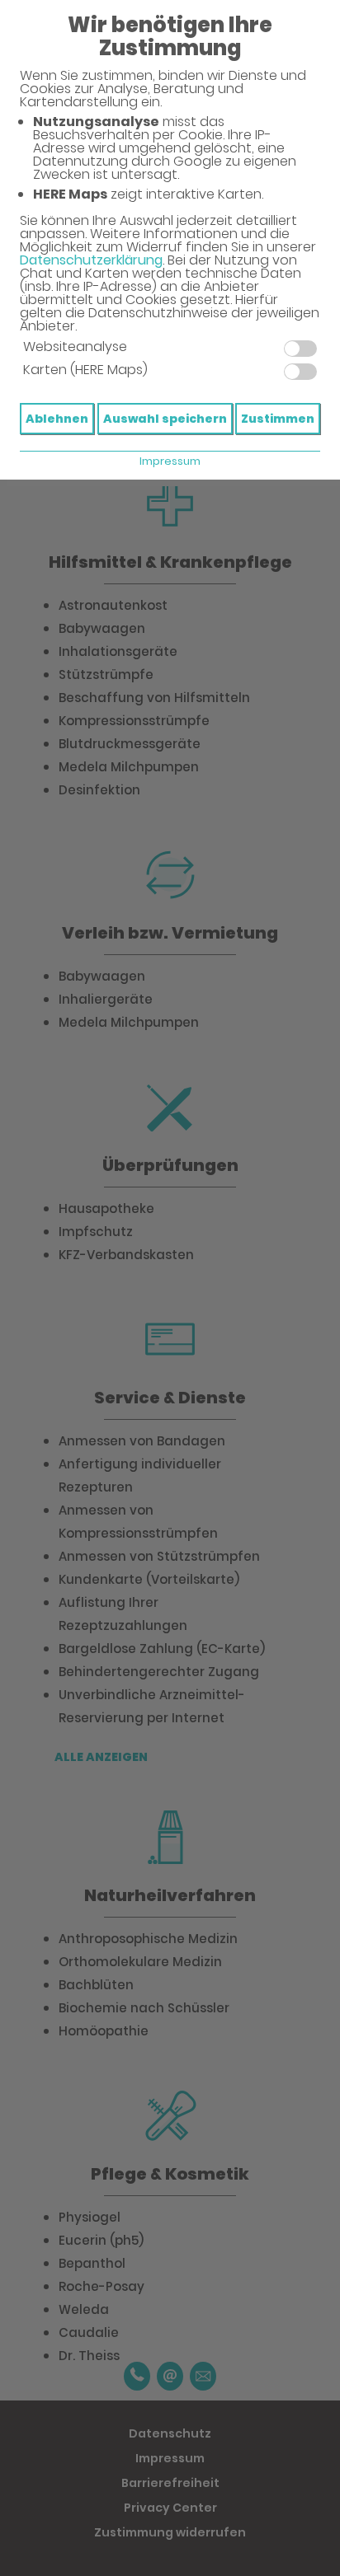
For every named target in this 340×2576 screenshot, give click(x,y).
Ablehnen (57, 419)
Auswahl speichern (165, 419)
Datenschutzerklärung (91, 260)
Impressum (170, 461)
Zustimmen (278, 419)
